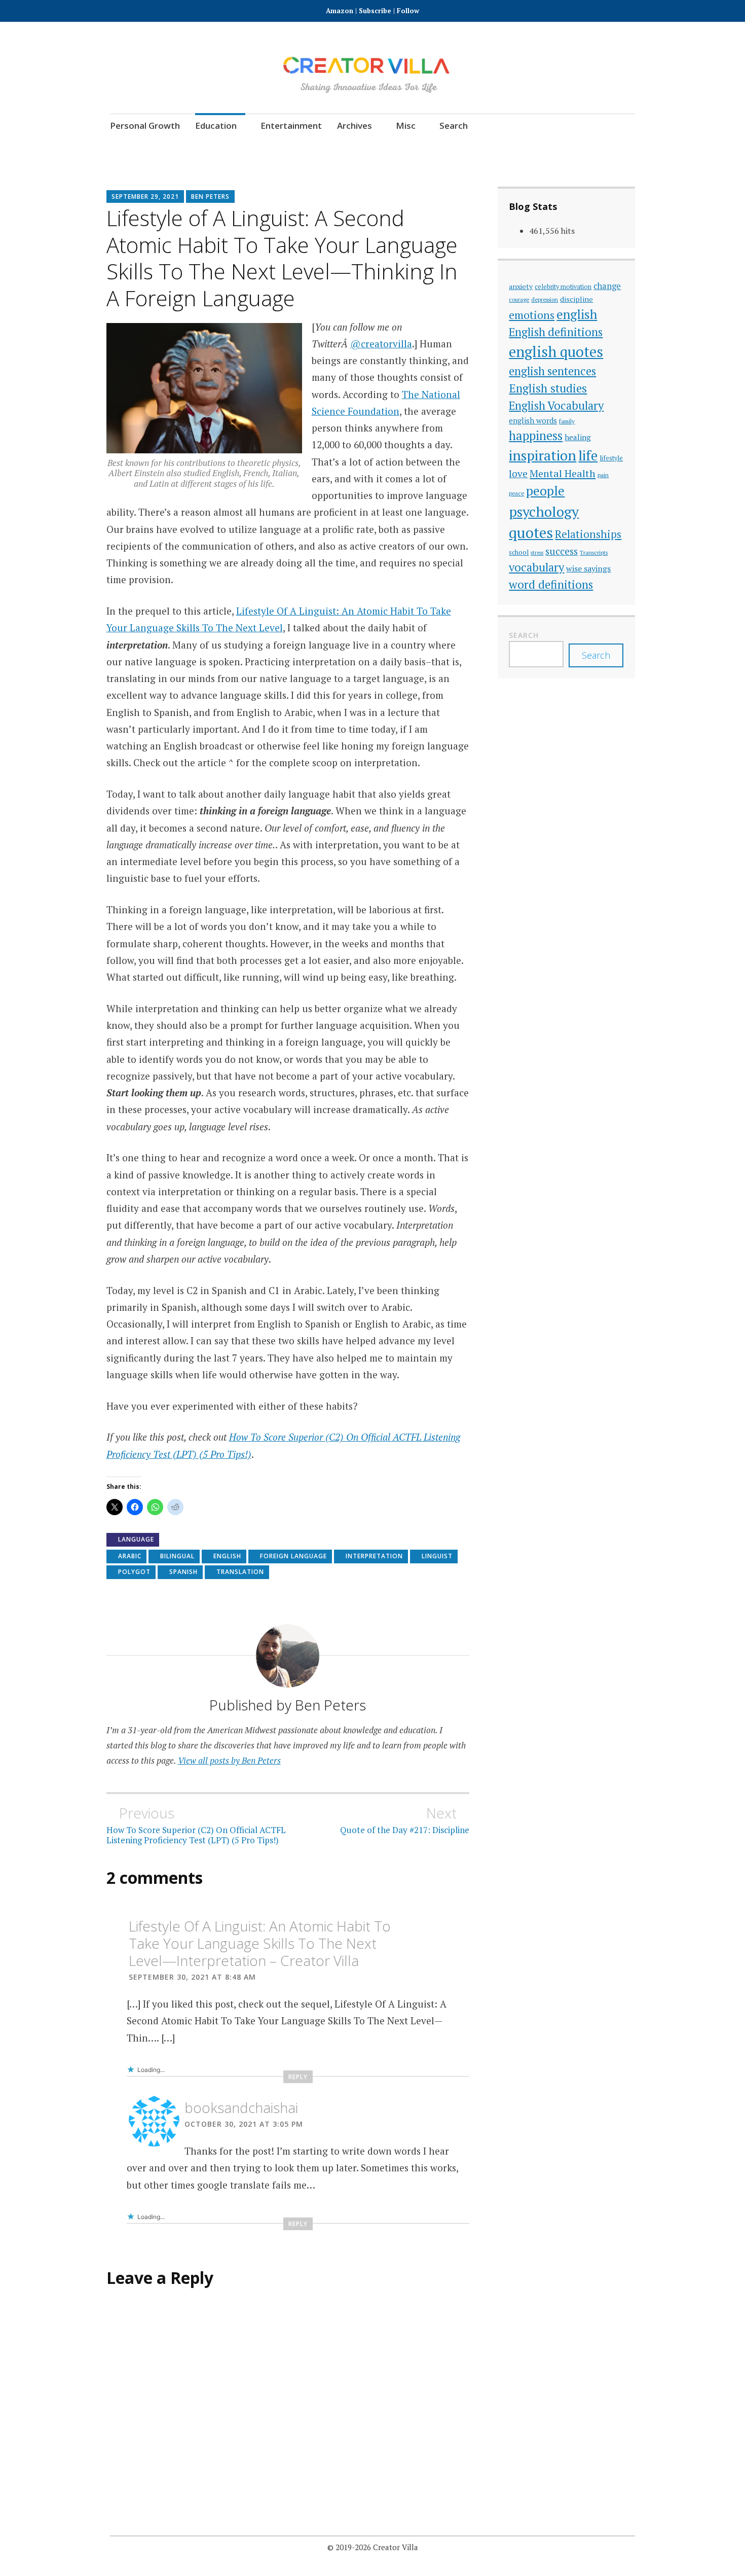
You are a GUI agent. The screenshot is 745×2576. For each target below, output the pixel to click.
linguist (437, 1556)
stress (537, 553)
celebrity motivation (563, 287)
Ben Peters (210, 196)
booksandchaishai (241, 2107)
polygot (134, 1572)
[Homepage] (403, 147)
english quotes (556, 351)
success (562, 551)
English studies (548, 388)
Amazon (341, 11)
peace (516, 493)
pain (603, 475)
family (567, 421)
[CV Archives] (598, 147)
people (545, 491)
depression (545, 299)
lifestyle (611, 458)
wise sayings (588, 568)
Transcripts (594, 552)
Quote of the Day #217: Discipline (405, 1820)
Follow (408, 11)
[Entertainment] (515, 147)
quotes (531, 532)
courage (519, 299)
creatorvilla (386, 344)
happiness (536, 436)
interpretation (374, 1556)
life (588, 455)
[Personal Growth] (459, 147)
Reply (298, 2077)
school (519, 552)
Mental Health (563, 473)
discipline (576, 299)
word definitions (551, 584)
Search (454, 126)
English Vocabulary (556, 405)
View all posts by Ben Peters (229, 1760)
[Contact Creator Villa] (570, 147)
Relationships (588, 534)
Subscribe (375, 11)
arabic (130, 1556)
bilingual (177, 1556)
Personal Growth (145, 126)
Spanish (183, 1572)
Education (216, 126)
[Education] (487, 147)
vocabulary (536, 567)
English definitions (556, 332)
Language (136, 1539)
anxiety (521, 286)
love (518, 474)
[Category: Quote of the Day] (543, 147)
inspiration (543, 455)
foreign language (293, 1556)
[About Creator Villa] (626, 147)
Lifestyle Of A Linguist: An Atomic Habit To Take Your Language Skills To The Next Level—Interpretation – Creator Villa (260, 1943)
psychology (544, 511)
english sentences (552, 371)
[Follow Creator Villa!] (431, 147)
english (227, 1556)
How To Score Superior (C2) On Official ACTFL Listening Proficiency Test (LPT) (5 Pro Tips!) (196, 1825)
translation (240, 1572)
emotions (532, 315)
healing (578, 437)
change (607, 286)
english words (533, 420)
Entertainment (291, 126)
